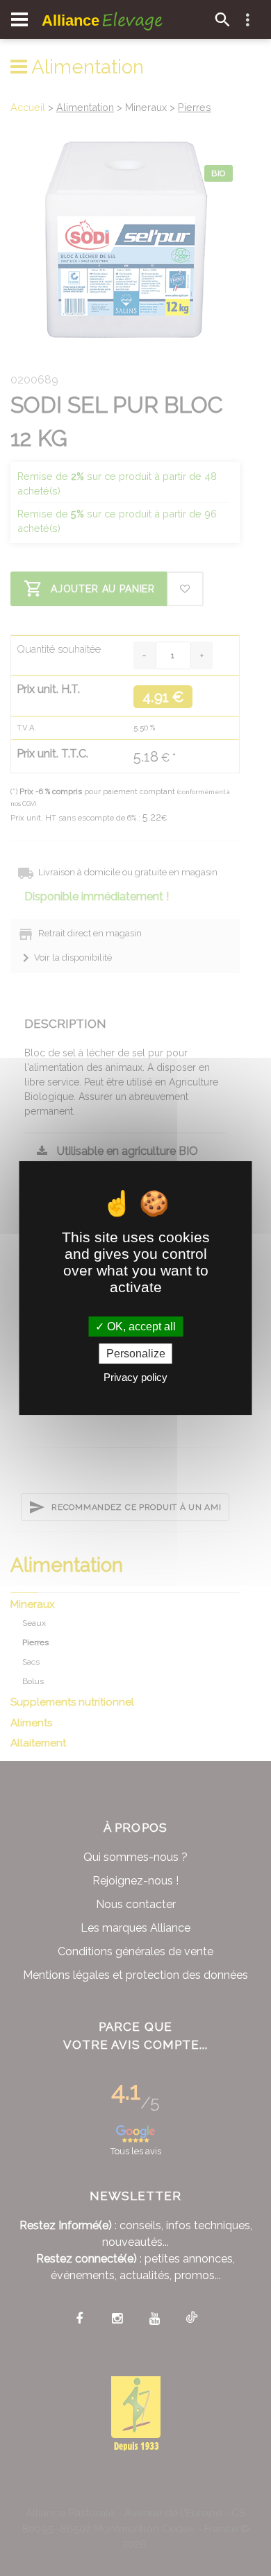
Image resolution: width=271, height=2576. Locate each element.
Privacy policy (135, 1377)
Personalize (136, 1354)
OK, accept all (140, 1326)
